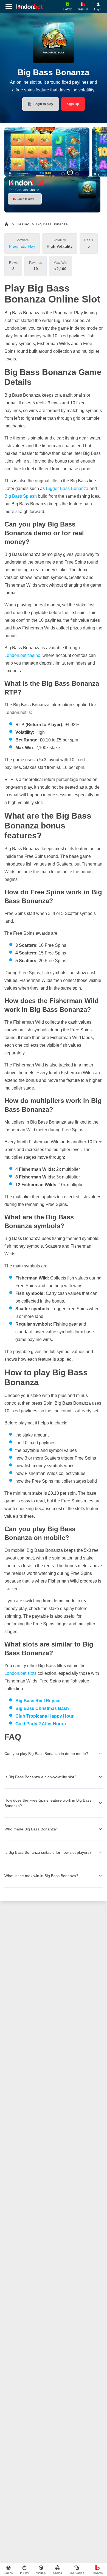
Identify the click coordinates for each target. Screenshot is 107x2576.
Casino (23, 224)
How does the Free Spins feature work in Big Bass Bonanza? (48, 1803)
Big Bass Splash (21, 496)
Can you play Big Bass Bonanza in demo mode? (46, 1754)
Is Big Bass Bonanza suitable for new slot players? (48, 1852)
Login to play (43, 104)
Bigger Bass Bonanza (67, 488)
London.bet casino (22, 655)
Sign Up (73, 104)
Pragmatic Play (22, 246)
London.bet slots (20, 1673)
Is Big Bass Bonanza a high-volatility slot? (40, 1777)
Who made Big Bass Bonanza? (31, 1829)
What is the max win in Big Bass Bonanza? (41, 1876)
